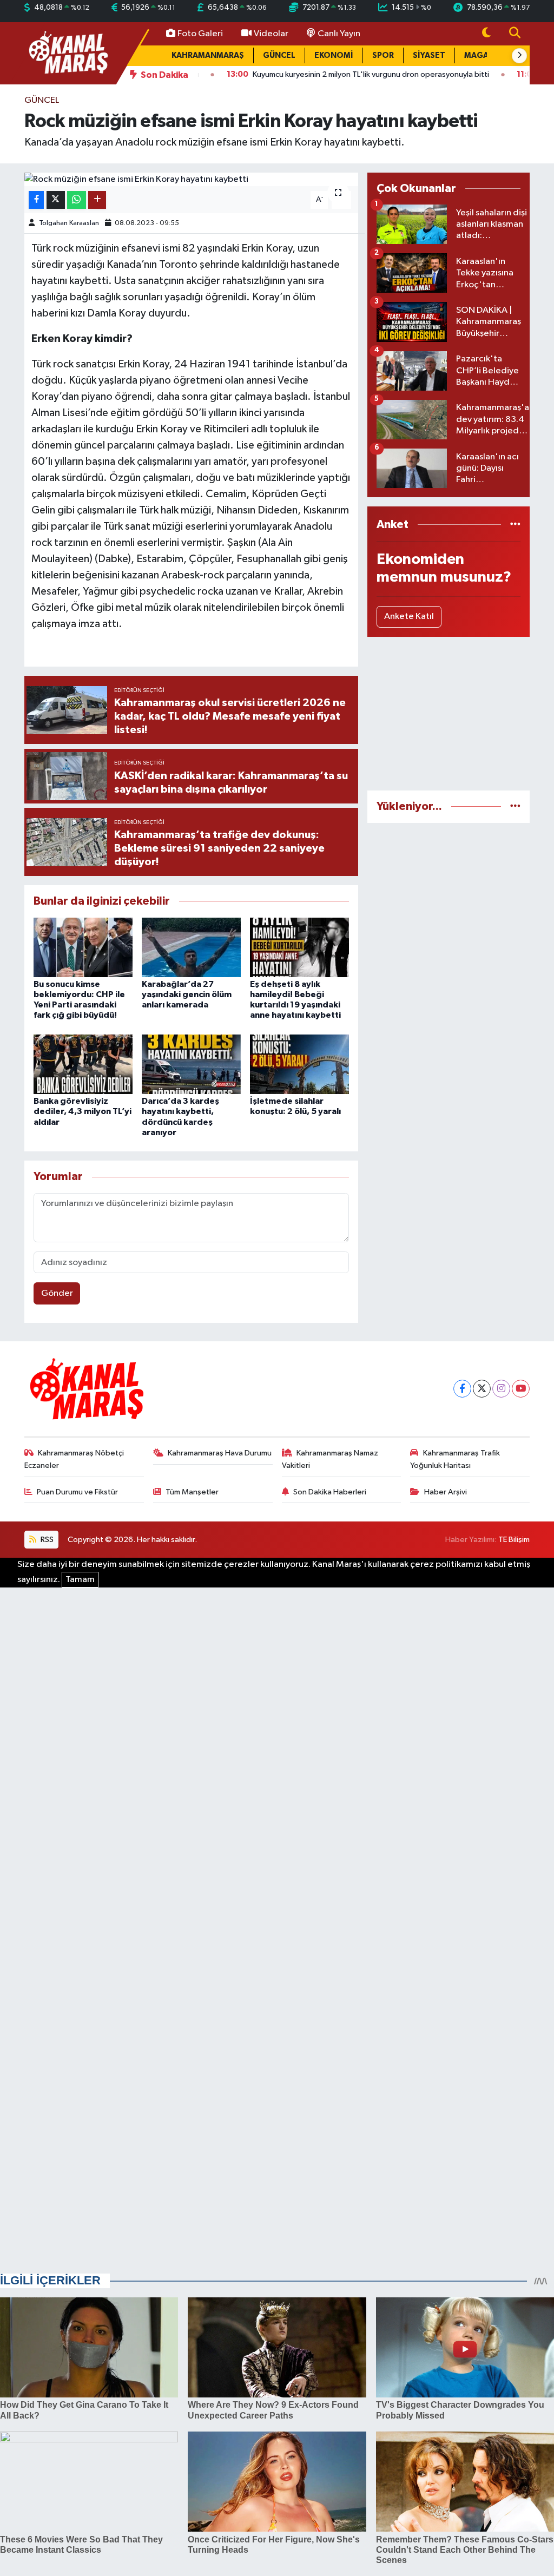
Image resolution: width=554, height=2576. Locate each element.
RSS (46, 1540)
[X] (482, 1389)
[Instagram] (501, 1389)
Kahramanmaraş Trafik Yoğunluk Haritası (455, 1459)
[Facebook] (462, 1389)
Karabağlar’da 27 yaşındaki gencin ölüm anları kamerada (187, 994)
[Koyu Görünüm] (486, 34)
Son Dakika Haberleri (330, 1492)
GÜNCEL (279, 55)
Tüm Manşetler (192, 1492)
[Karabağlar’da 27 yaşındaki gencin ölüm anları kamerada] (191, 947)
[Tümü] (515, 525)
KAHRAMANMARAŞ (208, 55)
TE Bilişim (514, 1540)
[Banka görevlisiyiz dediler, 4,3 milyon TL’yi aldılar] (83, 1064)
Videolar (271, 34)
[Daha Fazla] (97, 200)
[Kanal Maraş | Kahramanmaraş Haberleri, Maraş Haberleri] (68, 53)
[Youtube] (521, 1389)
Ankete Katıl (409, 617)
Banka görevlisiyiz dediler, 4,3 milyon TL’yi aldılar (83, 1111)
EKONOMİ (334, 55)
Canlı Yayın (339, 34)
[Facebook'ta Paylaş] (36, 200)
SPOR (383, 55)
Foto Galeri (200, 34)
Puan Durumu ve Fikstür (77, 1492)
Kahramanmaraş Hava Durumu (220, 1453)
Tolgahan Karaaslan (69, 223)
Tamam (80, 1580)
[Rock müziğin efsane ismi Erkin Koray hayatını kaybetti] (191, 180)
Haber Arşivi (446, 1492)
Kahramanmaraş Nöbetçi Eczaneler (74, 1459)
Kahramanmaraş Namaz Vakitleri (330, 1459)
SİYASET (429, 55)
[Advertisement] (449, 714)
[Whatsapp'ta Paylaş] (77, 200)
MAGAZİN (483, 55)
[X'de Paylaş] (56, 200)
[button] (519, 56)
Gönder (57, 1293)
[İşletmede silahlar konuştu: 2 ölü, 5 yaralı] (299, 1064)
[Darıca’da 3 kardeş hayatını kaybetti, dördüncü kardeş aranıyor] (191, 1064)
